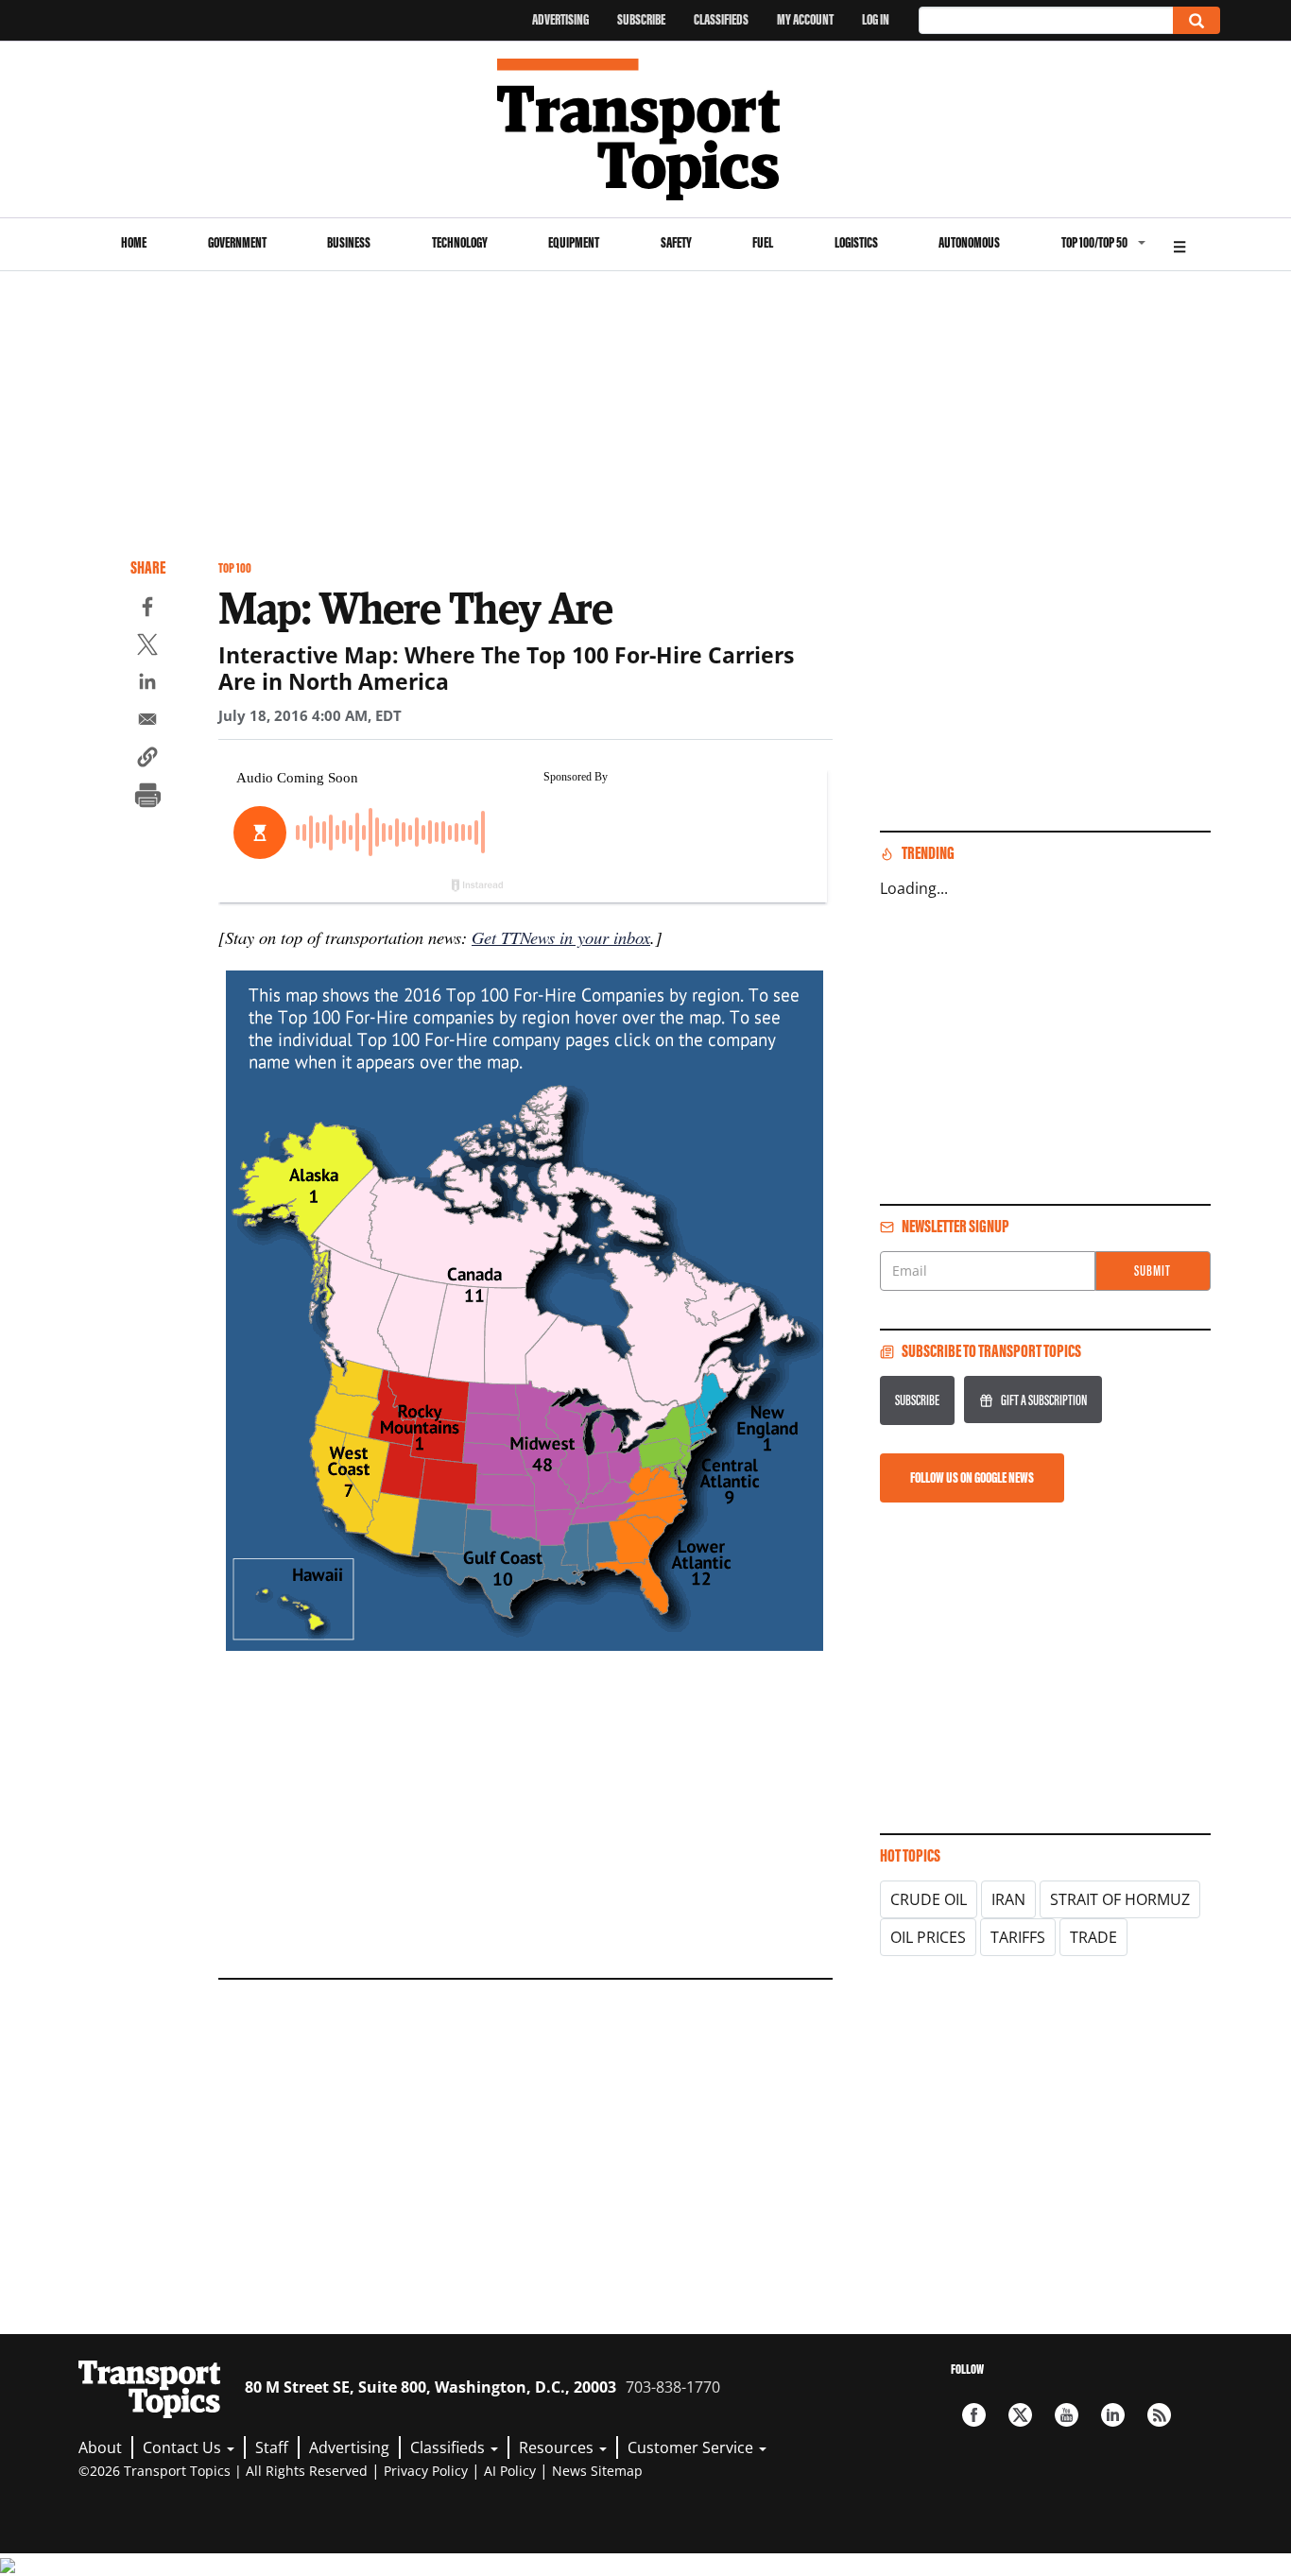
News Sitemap (597, 2471)
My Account (805, 19)
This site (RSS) (1159, 2415)
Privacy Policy (426, 2471)
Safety (676, 242)
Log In (876, 19)
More (1179, 244)
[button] (147, 760)
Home (134, 242)
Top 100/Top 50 (1094, 242)
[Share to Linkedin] (147, 684)
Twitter (1020, 2415)
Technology (460, 242)
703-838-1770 (673, 2387)
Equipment (574, 242)
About (100, 2447)
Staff (272, 2447)
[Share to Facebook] (147, 610)
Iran (1008, 1899)
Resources (558, 2447)
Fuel (763, 242)
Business (349, 242)
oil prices (928, 1937)
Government (237, 242)
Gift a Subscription (1044, 1400)
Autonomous (969, 242)
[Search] (1196, 20)
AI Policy (510, 2471)
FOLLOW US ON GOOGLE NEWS (972, 1477)
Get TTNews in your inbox (561, 937)
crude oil (929, 1899)
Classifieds (721, 19)
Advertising (560, 19)
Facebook (974, 2415)
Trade (1093, 1937)
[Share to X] (147, 647)
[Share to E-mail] (147, 722)
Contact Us (184, 2447)
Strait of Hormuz (1120, 1899)
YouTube (1067, 2415)
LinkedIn (1113, 2415)
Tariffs (1018, 1937)
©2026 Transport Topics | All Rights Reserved (223, 2471)
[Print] (147, 798)
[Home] (646, 129)
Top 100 (235, 568)
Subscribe (641, 19)
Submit (1153, 1271)
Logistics (856, 242)
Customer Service (692, 2447)
